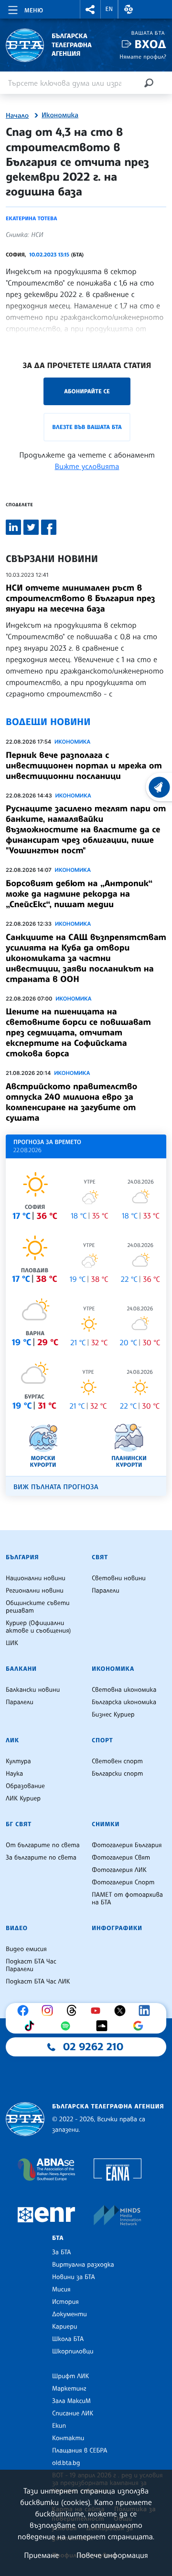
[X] (122, 2011)
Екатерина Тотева (31, 218)
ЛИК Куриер (23, 1799)
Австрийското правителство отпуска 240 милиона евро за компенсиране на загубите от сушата (71, 1102)
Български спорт (117, 1774)
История (65, 2302)
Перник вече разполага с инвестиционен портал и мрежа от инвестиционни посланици (84, 766)
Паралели (106, 1591)
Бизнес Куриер (113, 1715)
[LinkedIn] (147, 2011)
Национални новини (36, 1578)
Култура (18, 1761)
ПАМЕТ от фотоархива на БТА (127, 1899)
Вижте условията (87, 466)
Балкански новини (33, 1690)
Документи (70, 2314)
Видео (17, 1928)
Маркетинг (69, 2389)
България (22, 1557)
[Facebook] (25, 2011)
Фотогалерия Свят (121, 1858)
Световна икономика (124, 1690)
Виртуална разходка (83, 2265)
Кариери (65, 2327)
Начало (17, 116)
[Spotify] (68, 2026)
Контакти (68, 2438)
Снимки (106, 1824)
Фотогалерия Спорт (123, 1882)
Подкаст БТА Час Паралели (31, 1965)
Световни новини (119, 1578)
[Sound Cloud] (104, 2026)
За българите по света (41, 1858)
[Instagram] (50, 2011)
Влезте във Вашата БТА (87, 427)
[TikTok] (32, 2026)
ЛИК (12, 1740)
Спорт (102, 1740)
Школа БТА (68, 2339)
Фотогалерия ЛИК (119, 1870)
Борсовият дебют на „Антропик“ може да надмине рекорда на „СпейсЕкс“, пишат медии (79, 894)
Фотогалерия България (127, 1845)
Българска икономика (124, 1702)
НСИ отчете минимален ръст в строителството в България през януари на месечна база (81, 598)
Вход (150, 44)
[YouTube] (98, 2011)
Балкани (21, 1669)
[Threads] (74, 2011)
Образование (25, 1786)
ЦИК (12, 1643)
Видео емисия (26, 1949)
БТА (58, 2238)
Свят (100, 1557)
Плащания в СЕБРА (80, 2451)
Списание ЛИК (73, 2413)
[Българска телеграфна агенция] (25, 2119)
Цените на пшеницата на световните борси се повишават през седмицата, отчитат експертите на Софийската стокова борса (78, 1032)
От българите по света (43, 1845)
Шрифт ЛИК (70, 2376)
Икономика (60, 115)
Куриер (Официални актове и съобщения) (38, 1627)
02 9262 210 (93, 2047)
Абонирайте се (87, 391)
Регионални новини (35, 1591)
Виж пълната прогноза (56, 1487)
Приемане (41, 2555)
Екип (59, 2426)
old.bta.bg (66, 2463)
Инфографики (117, 1928)
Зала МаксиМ (71, 2401)
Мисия (61, 2290)
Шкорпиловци (73, 2351)
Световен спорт (117, 1761)
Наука (14, 1774)
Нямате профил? (143, 56)
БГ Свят (19, 1824)
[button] (90, 9)
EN (109, 9)
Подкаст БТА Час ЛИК (38, 1982)
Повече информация (112, 2555)
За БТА (61, 2252)
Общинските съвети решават (38, 1607)
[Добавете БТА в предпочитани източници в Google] (140, 2026)
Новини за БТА (74, 2277)
